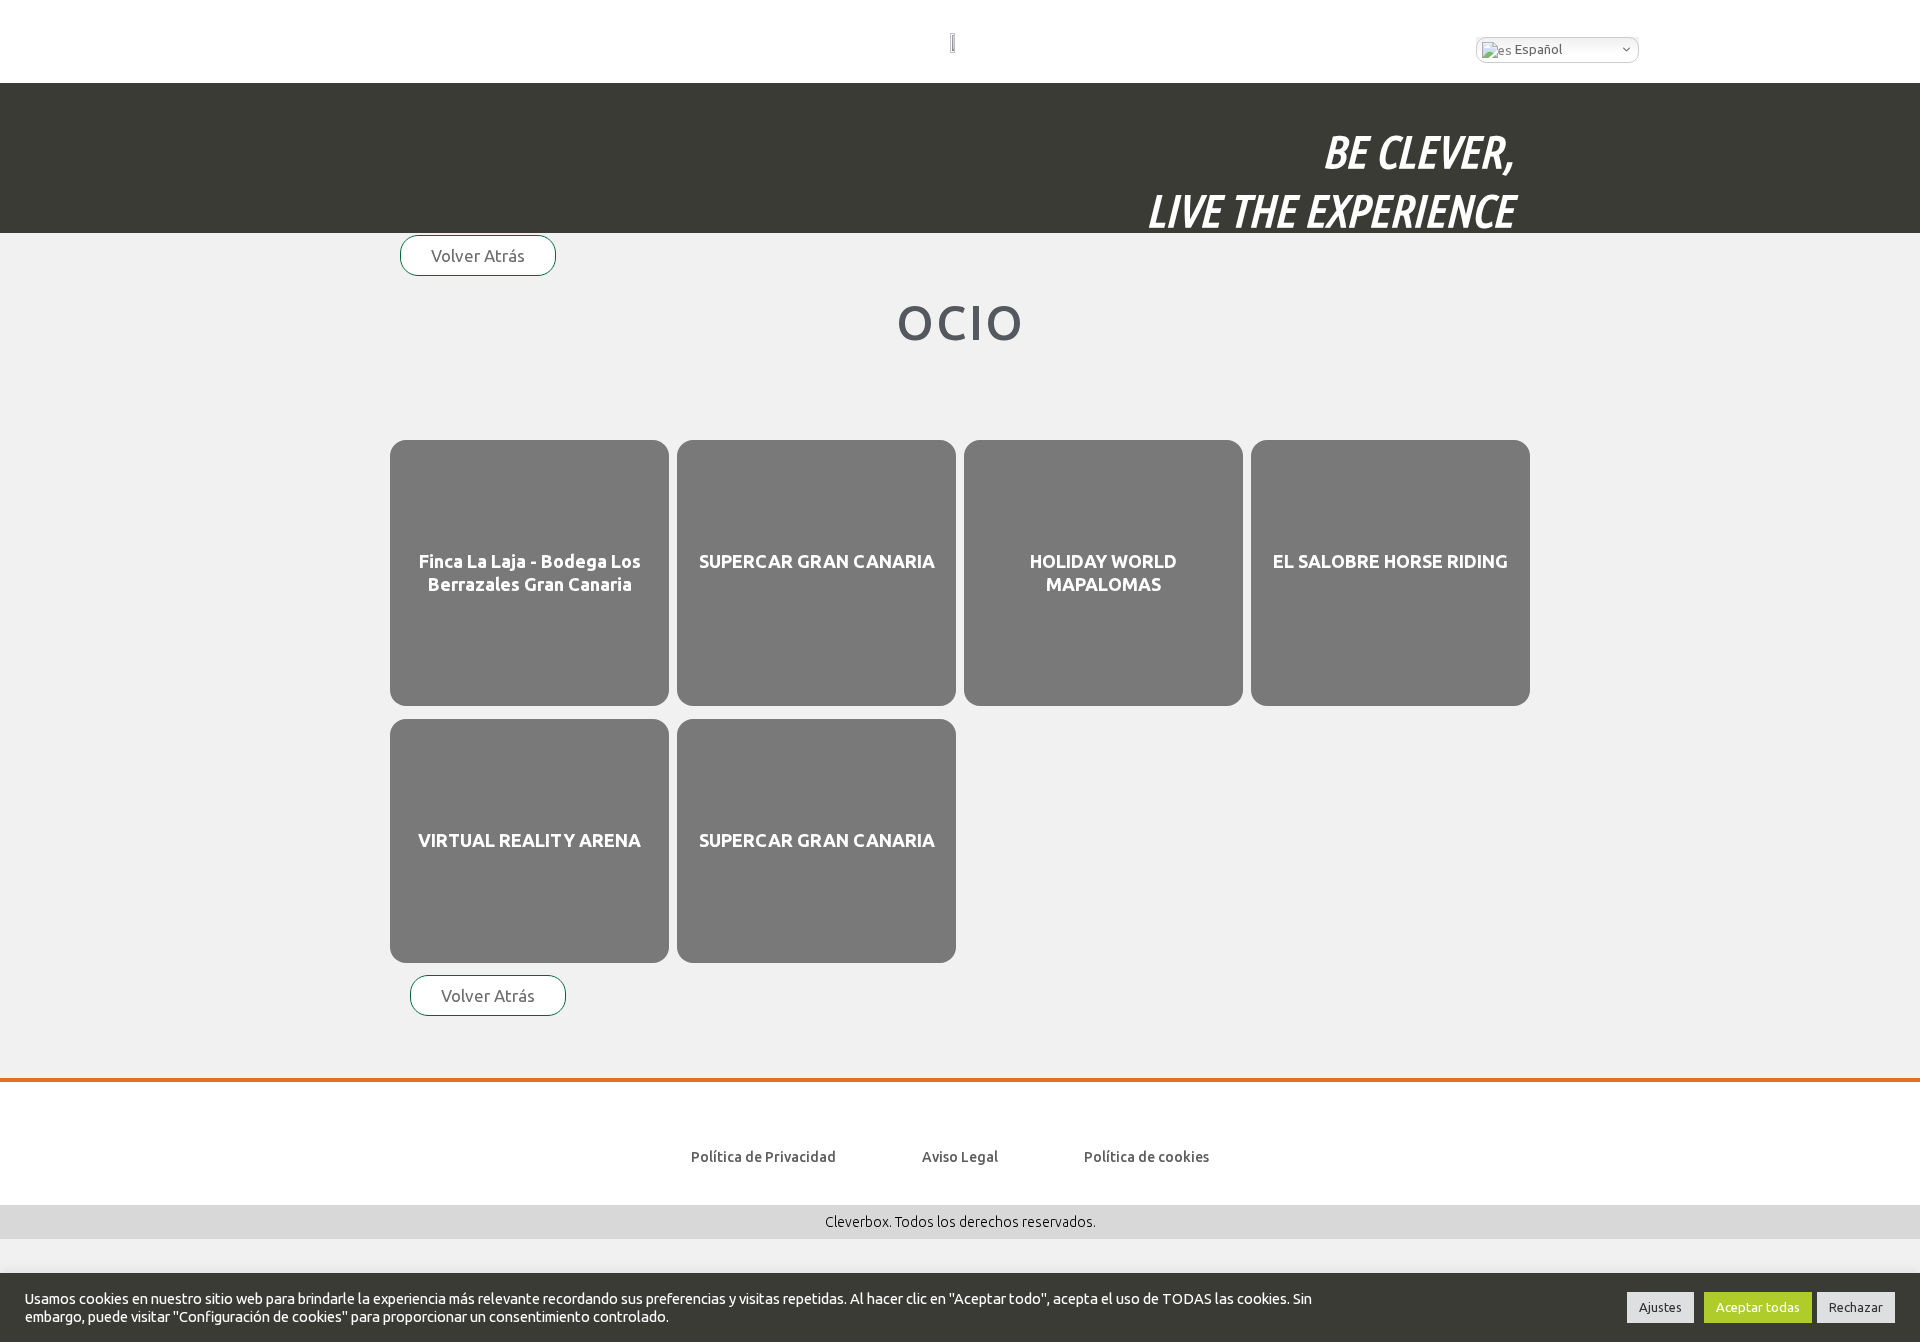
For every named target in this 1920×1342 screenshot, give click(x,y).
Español (1537, 49)
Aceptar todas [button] (1758, 1307)
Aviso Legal (960, 1157)
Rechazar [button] (1856, 1307)
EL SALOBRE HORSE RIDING (1390, 561)
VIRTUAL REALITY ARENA (529, 840)
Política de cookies (1146, 1157)
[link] (529, 573)
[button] (264, 41)
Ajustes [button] (1660, 1307)
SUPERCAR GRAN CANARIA (817, 561)
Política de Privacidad (763, 1157)
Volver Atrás (478, 255)
